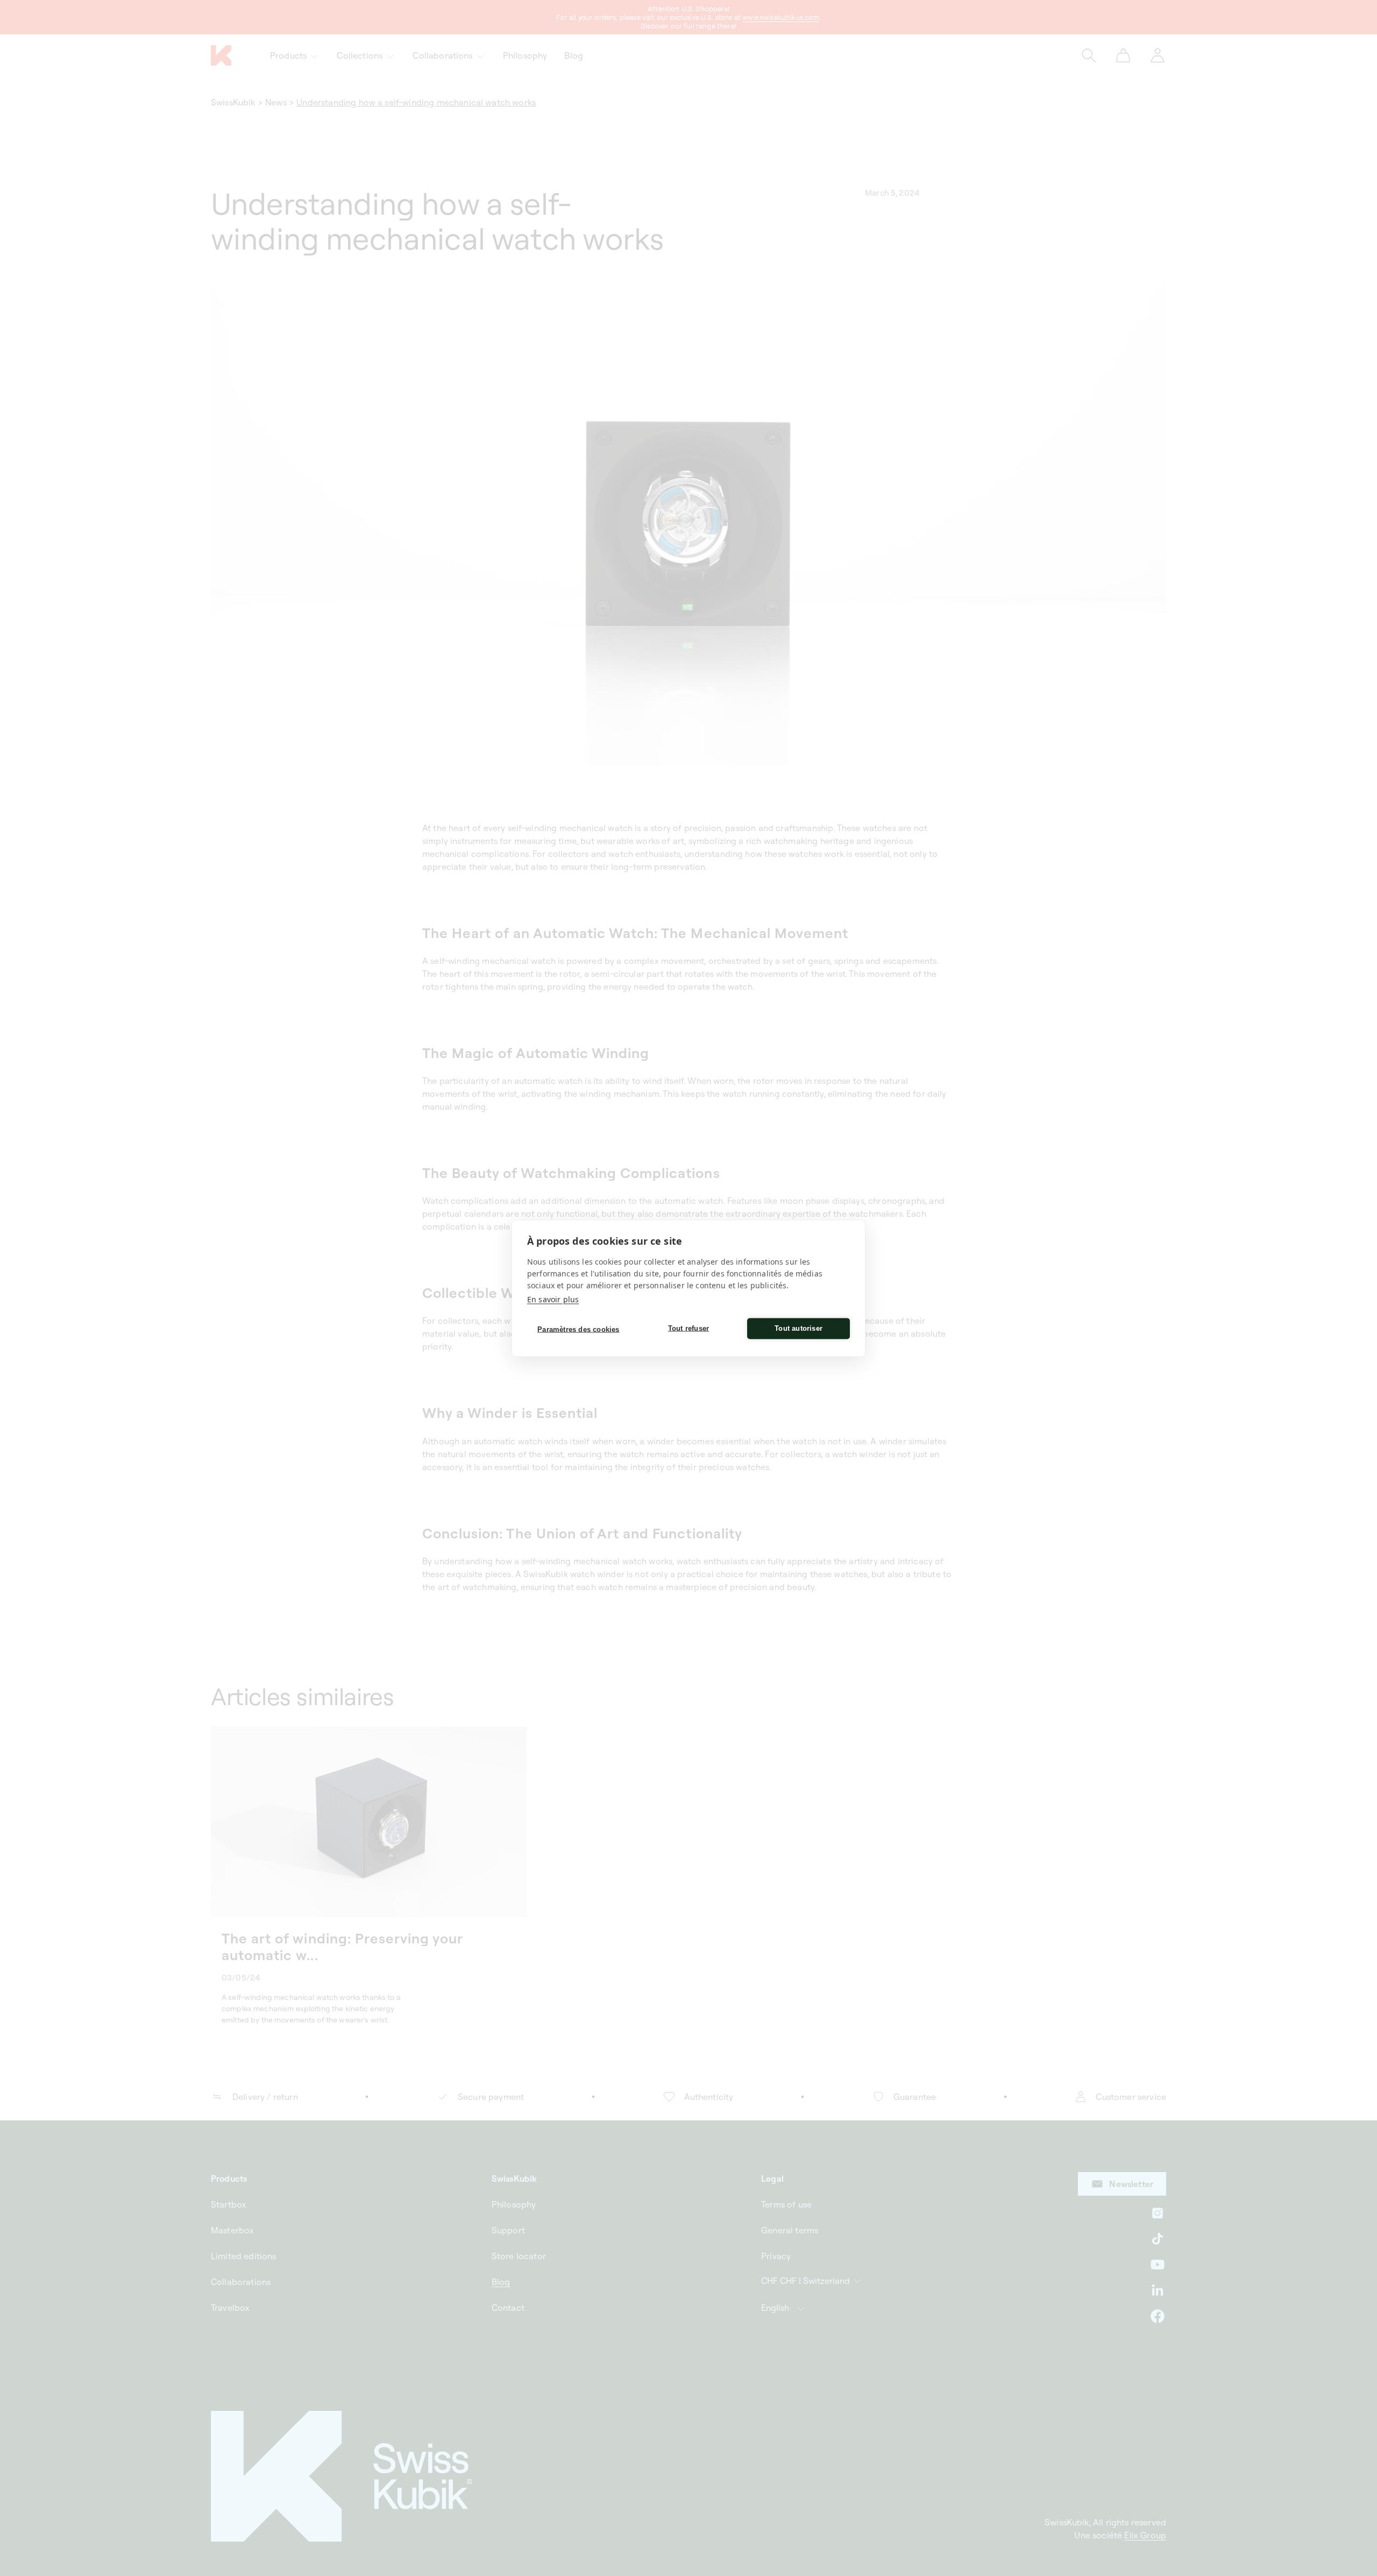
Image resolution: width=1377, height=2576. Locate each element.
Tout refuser (688, 1328)
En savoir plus (553, 1299)
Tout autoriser (798, 1328)
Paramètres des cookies (578, 1329)
